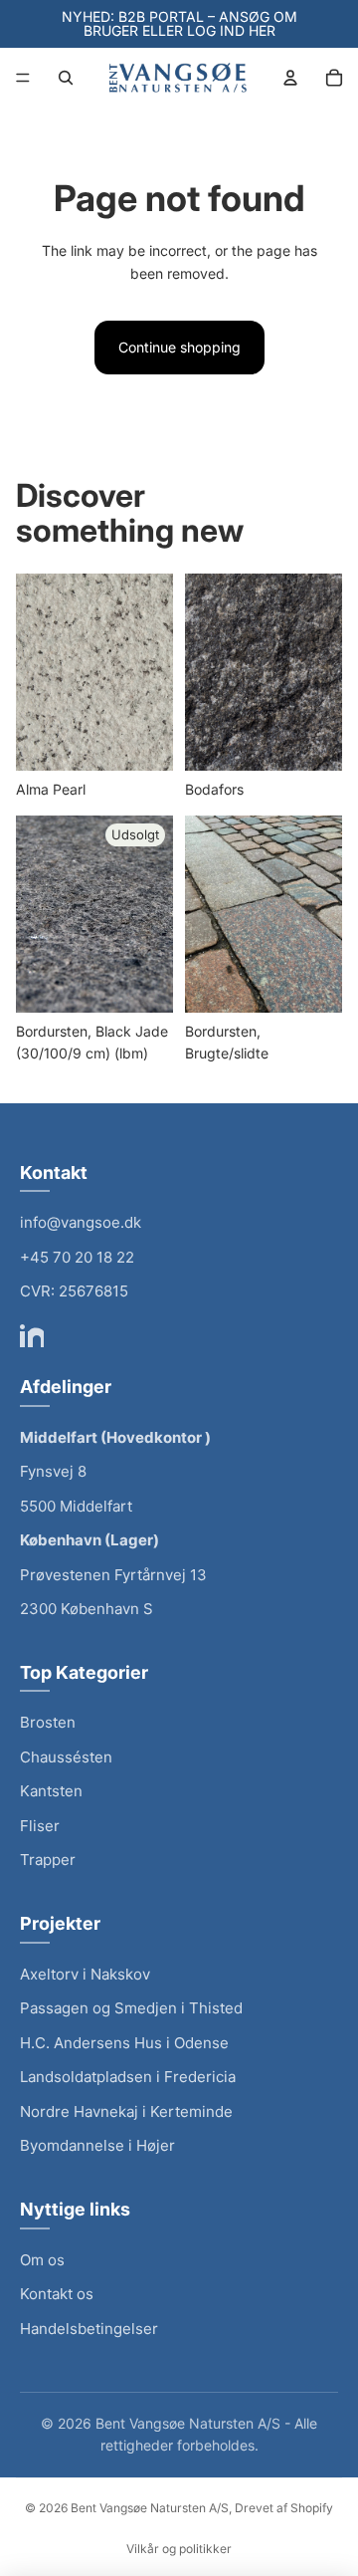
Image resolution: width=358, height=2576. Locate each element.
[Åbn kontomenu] (290, 78)
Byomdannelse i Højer (97, 2145)
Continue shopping (179, 347)
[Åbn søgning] (66, 78)
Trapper (48, 1860)
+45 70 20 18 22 (77, 1257)
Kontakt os (57, 2294)
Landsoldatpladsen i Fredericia (128, 2077)
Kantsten (51, 1791)
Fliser (40, 1826)
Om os (42, 2260)
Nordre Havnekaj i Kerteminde (126, 2111)
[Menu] (23, 78)
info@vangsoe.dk (81, 1222)
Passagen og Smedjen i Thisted (131, 2008)
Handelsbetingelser (89, 2329)
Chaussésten (66, 1757)
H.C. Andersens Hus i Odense (124, 2043)
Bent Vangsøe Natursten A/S (150, 2508)
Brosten (48, 1722)
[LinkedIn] (32, 1335)
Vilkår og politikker (179, 2549)
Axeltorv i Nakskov (85, 1974)
